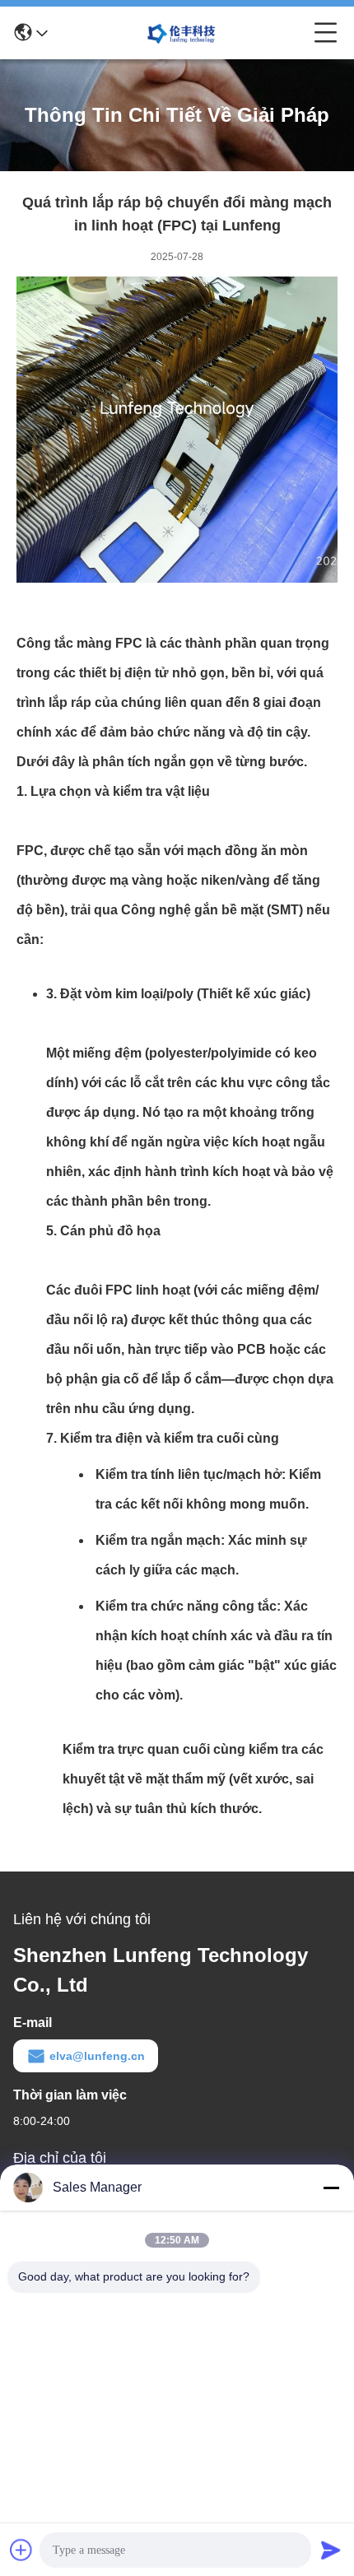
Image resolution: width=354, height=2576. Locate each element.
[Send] (331, 2550)
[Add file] (21, 2550)
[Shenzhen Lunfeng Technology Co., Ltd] (181, 33)
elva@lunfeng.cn (97, 2056)
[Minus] (331, 2188)
